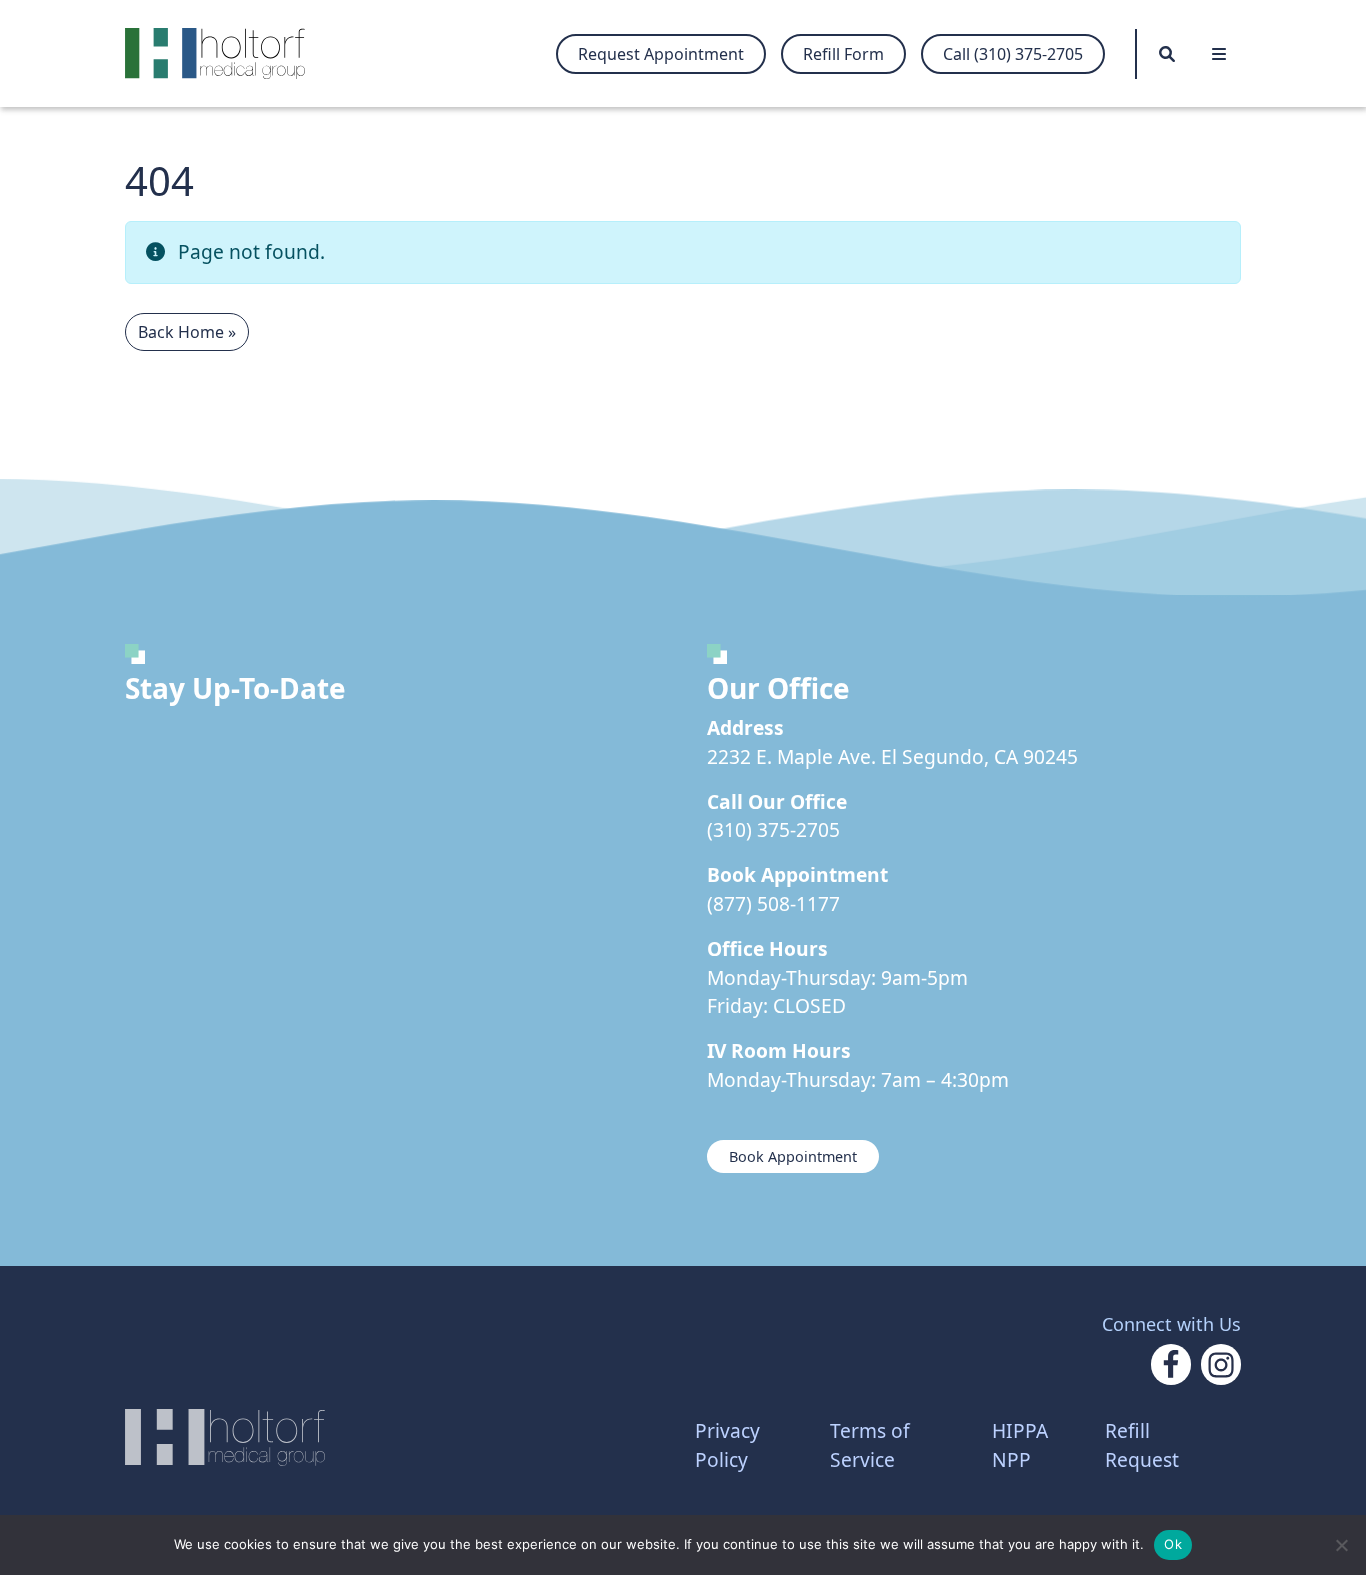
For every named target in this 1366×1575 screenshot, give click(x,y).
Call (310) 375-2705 (1013, 54)
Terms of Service (870, 1445)
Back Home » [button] (187, 332)
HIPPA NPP (1020, 1445)
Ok (1173, 1544)
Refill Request (1142, 1445)
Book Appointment (793, 1156)
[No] (1341, 1545)
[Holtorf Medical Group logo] (225, 53)
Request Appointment (661, 54)
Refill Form (843, 54)
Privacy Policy (727, 1445)
